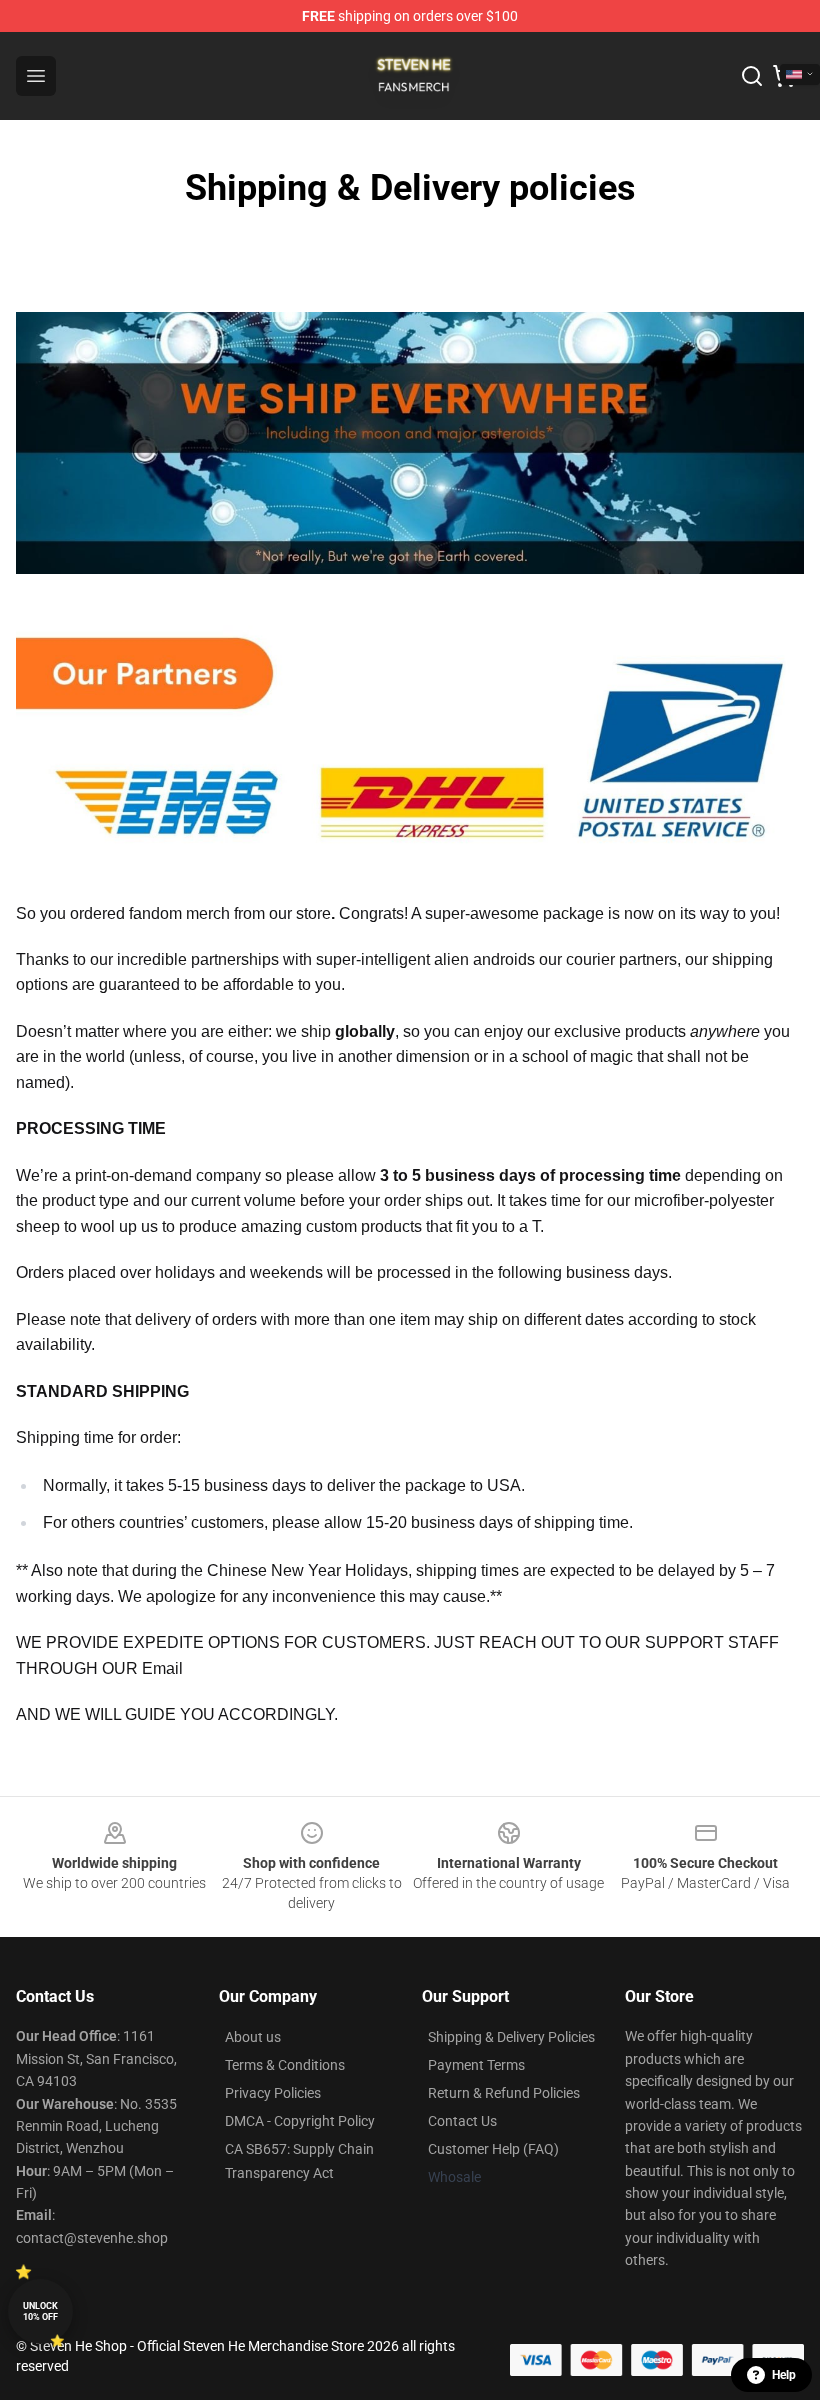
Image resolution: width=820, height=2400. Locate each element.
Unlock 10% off (40, 2311)
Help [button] (784, 2375)
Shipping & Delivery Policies (511, 2037)
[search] (752, 76)
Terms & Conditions (285, 2065)
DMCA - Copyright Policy (300, 2121)
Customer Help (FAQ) (493, 2149)
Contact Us (462, 2121)
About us (253, 2037)
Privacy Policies (273, 2093)
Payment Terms (476, 2065)
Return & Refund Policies (504, 2093)
